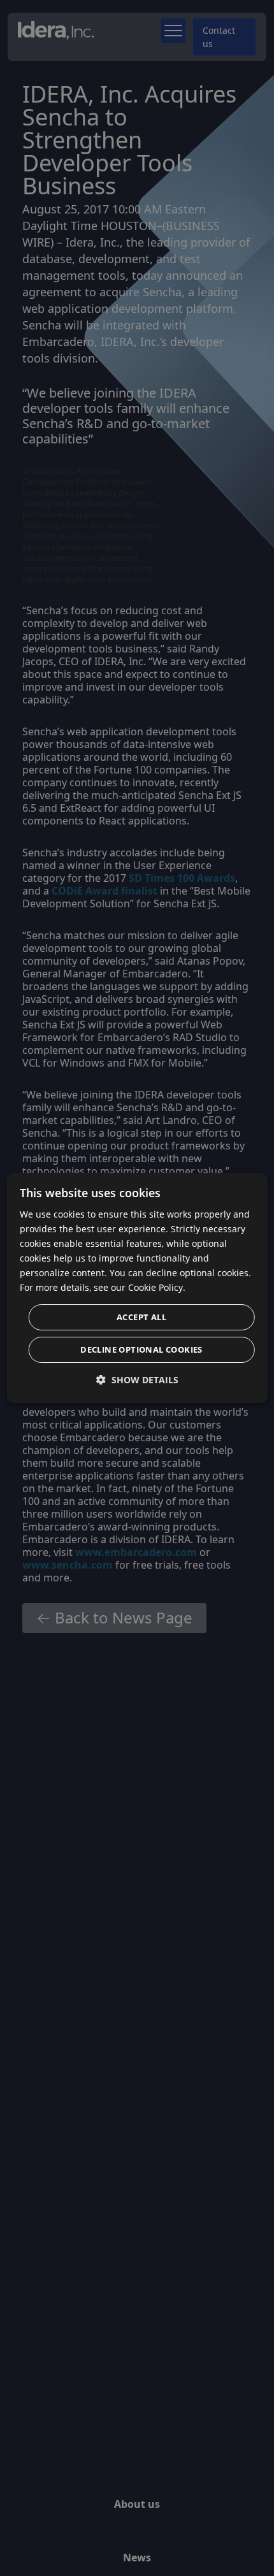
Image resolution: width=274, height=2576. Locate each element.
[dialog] (137, 1288)
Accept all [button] (141, 1317)
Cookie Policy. (157, 1287)
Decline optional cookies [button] (141, 1349)
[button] (137, 1380)
